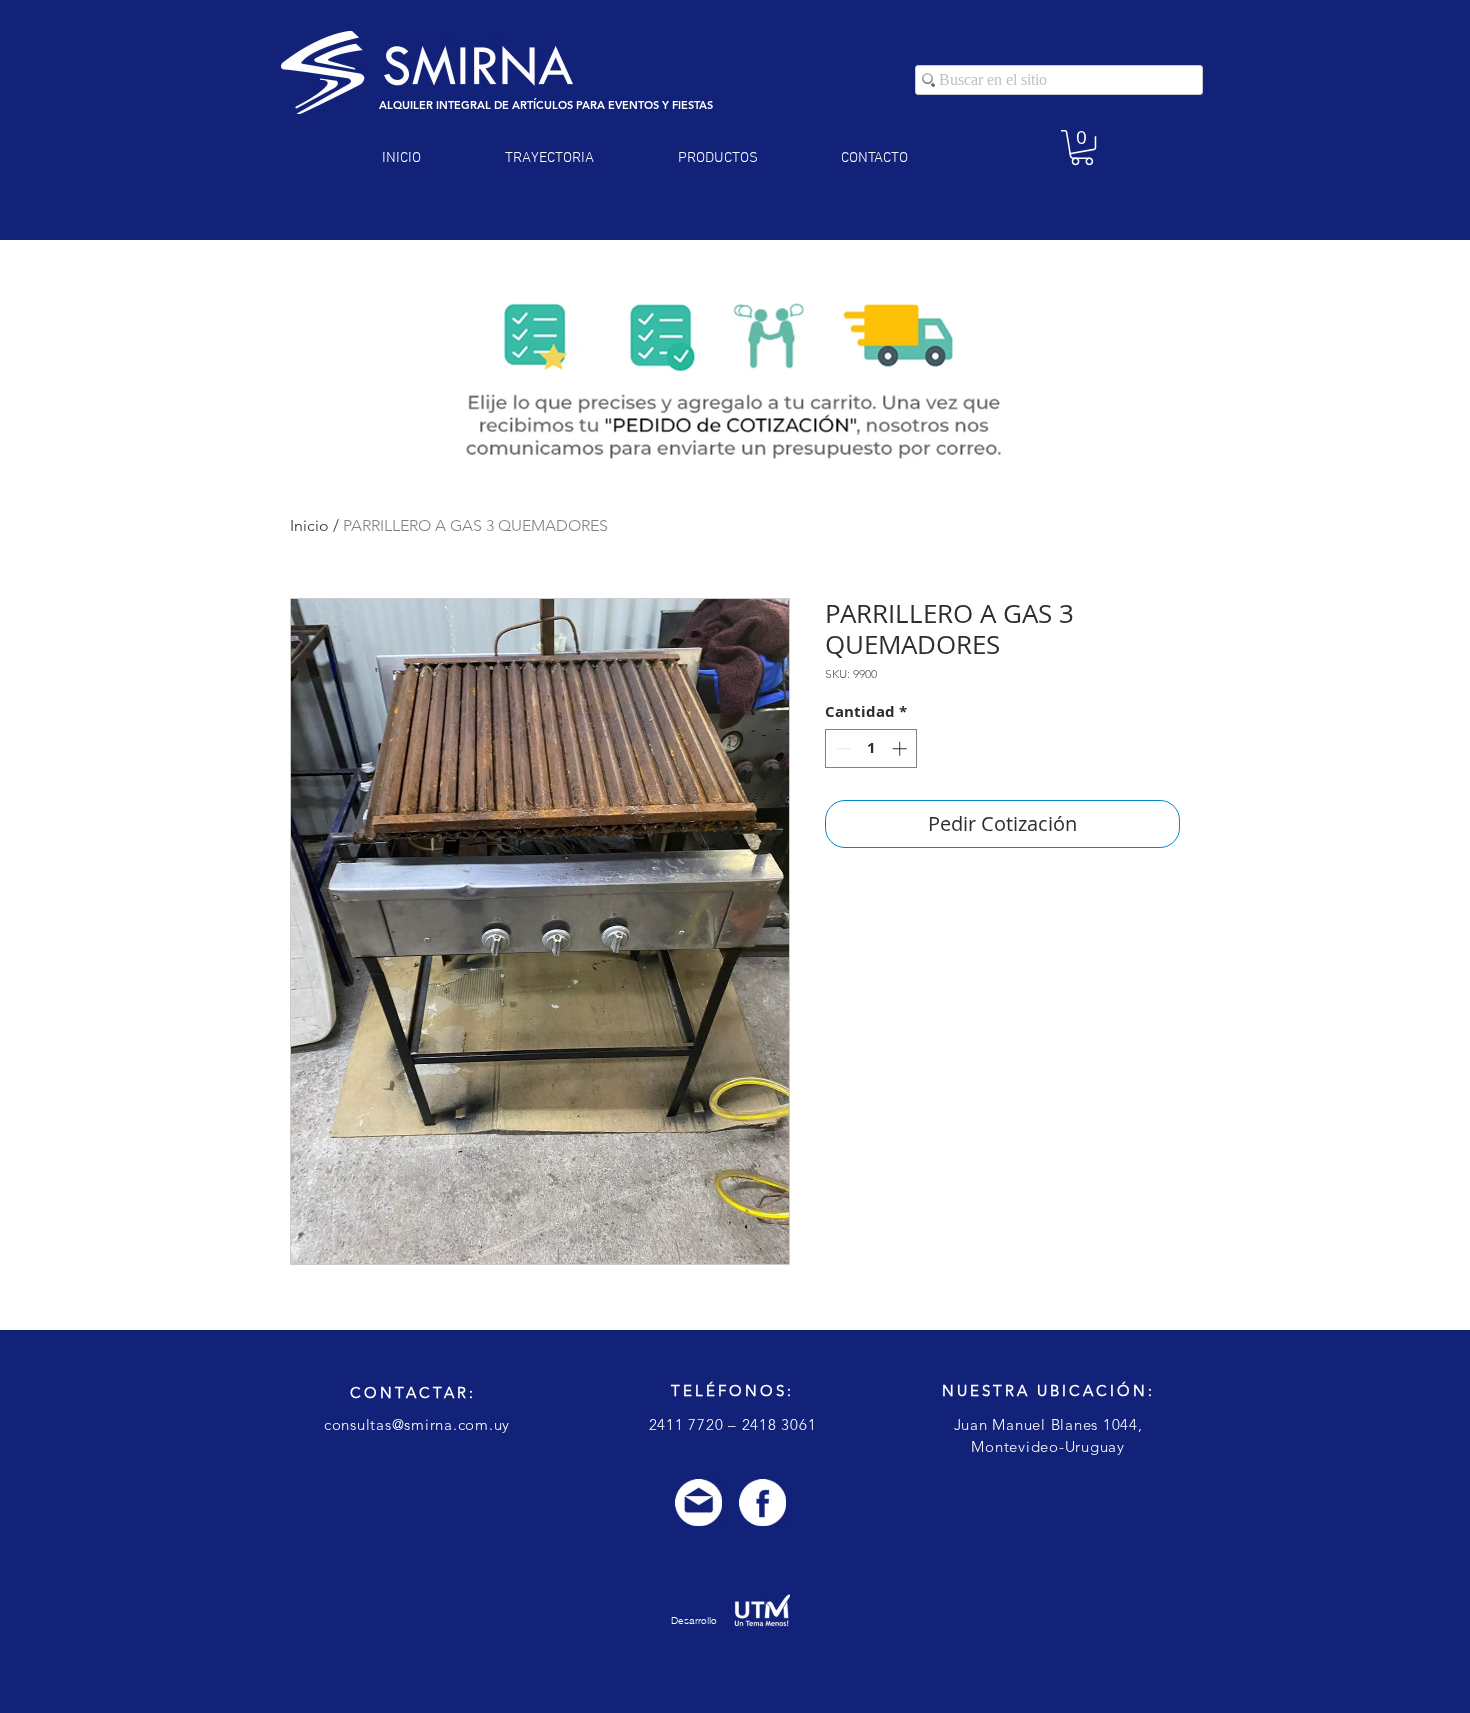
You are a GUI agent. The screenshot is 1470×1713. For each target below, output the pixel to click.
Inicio (309, 525)
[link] (1082, 147)
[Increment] (901, 748)
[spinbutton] (871, 748)
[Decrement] (841, 748)
